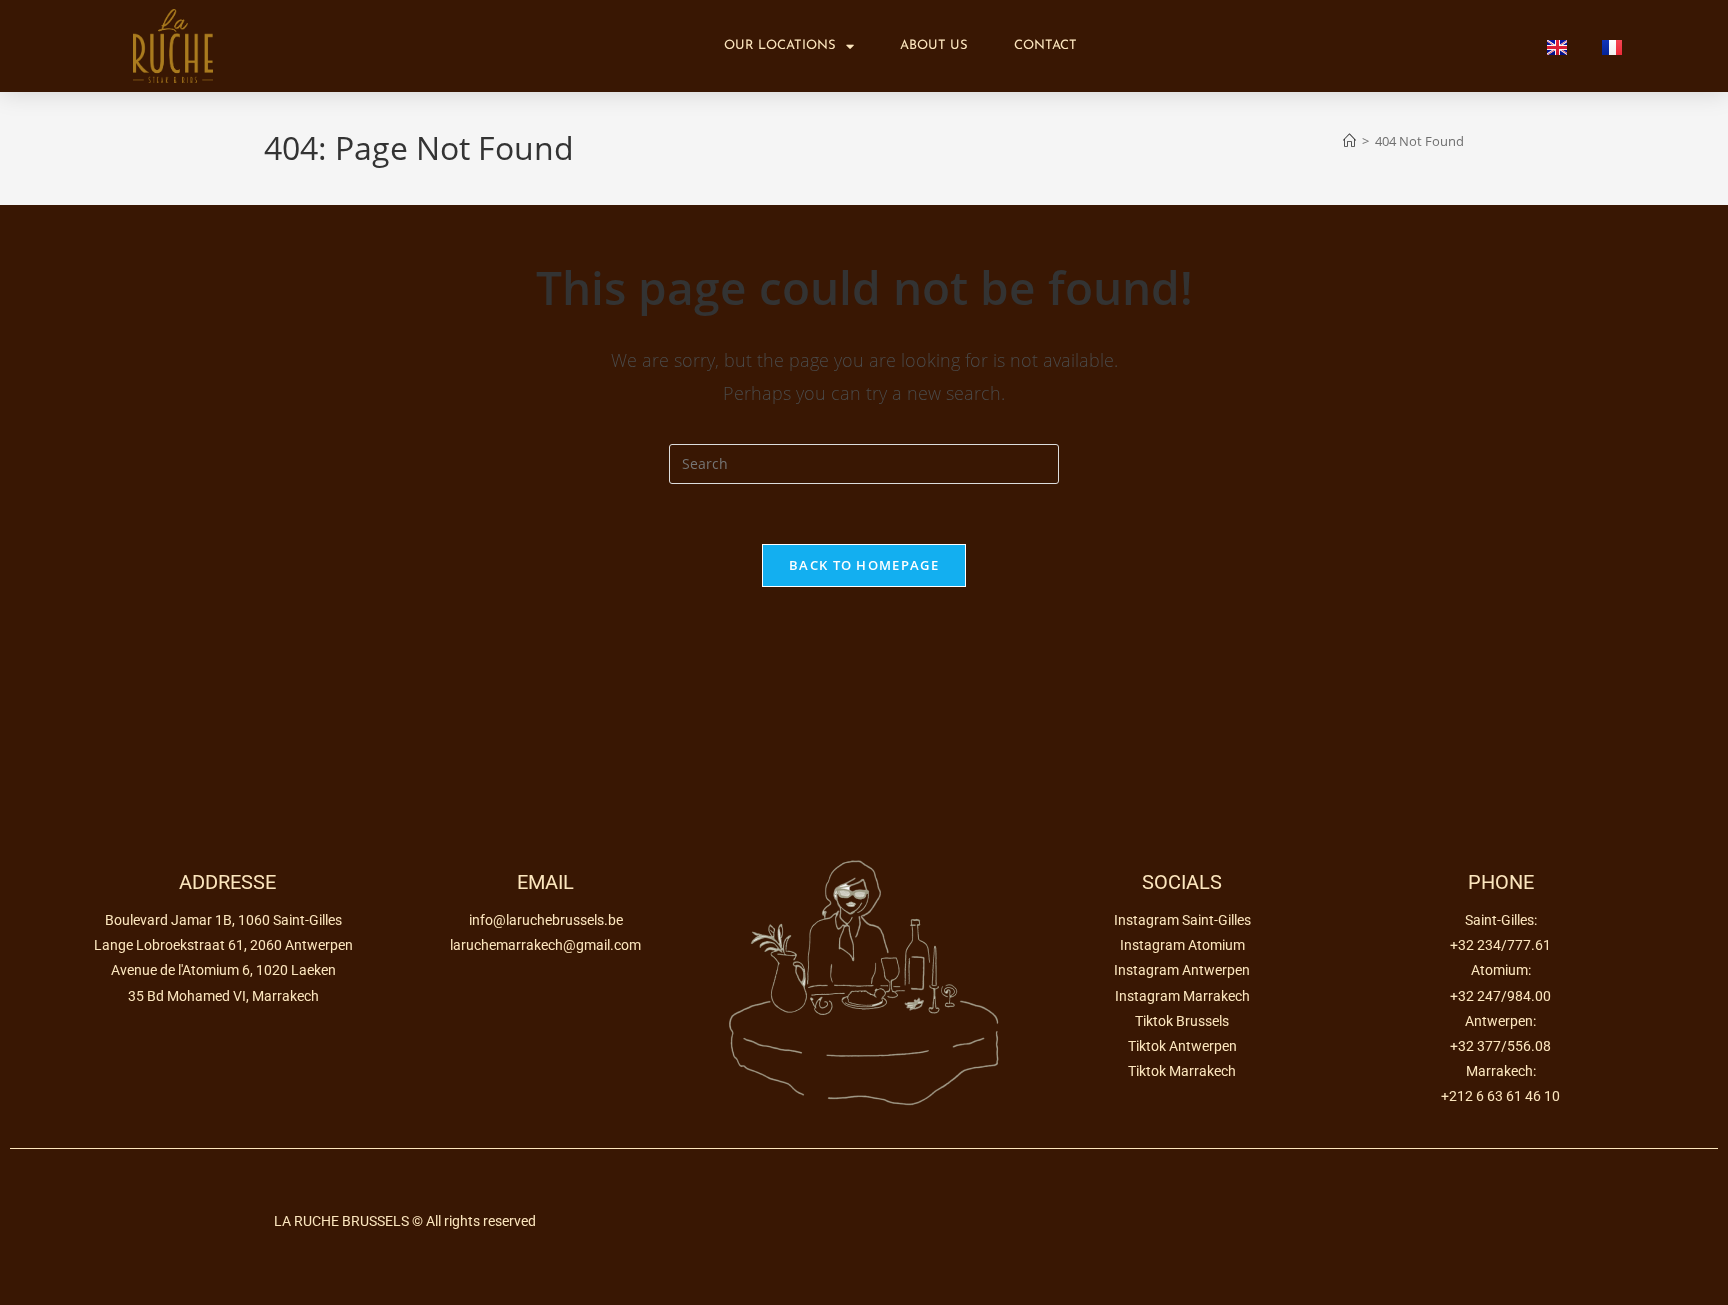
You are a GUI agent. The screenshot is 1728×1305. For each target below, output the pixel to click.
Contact (1045, 45)
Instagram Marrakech (1182, 996)
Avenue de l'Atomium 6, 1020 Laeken (223, 970)
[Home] (1349, 141)
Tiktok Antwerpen (1182, 1046)
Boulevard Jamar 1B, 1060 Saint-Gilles (223, 920)
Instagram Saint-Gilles (1182, 920)
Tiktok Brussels (1182, 1021)
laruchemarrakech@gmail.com (545, 945)
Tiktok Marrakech (1182, 1071)
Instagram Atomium (1182, 945)
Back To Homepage (864, 565)
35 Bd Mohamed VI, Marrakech (223, 996)
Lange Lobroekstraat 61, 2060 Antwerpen (223, 945)
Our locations (780, 45)
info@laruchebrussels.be (546, 920)
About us (934, 45)
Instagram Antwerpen (1182, 970)
